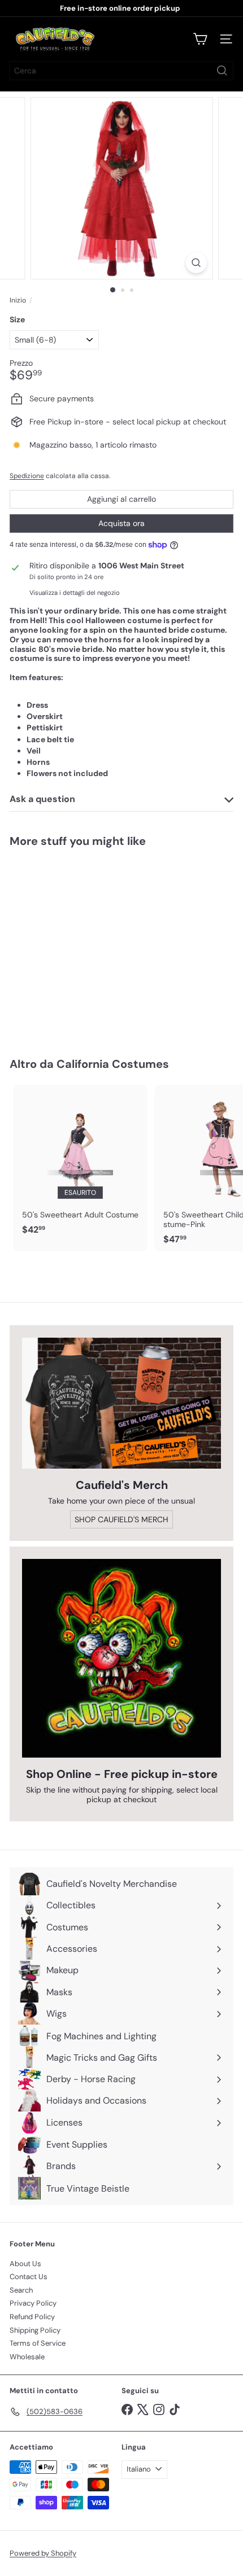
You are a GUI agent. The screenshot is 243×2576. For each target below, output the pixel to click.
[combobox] (121, 71)
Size (17, 320)
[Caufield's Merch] (121, 1403)
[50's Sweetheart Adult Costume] (80, 1163)
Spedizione (27, 476)
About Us (25, 2264)
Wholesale (27, 2357)
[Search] (222, 71)
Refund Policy (32, 2317)
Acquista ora (121, 523)
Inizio (18, 300)
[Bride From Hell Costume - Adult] (80, 945)
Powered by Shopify (43, 2553)
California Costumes (113, 1064)
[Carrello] (200, 39)
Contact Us (29, 2277)
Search (21, 2290)
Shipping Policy (35, 2330)
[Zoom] (196, 263)
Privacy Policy (33, 2303)
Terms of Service (38, 2343)
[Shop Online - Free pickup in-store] (121, 1658)
